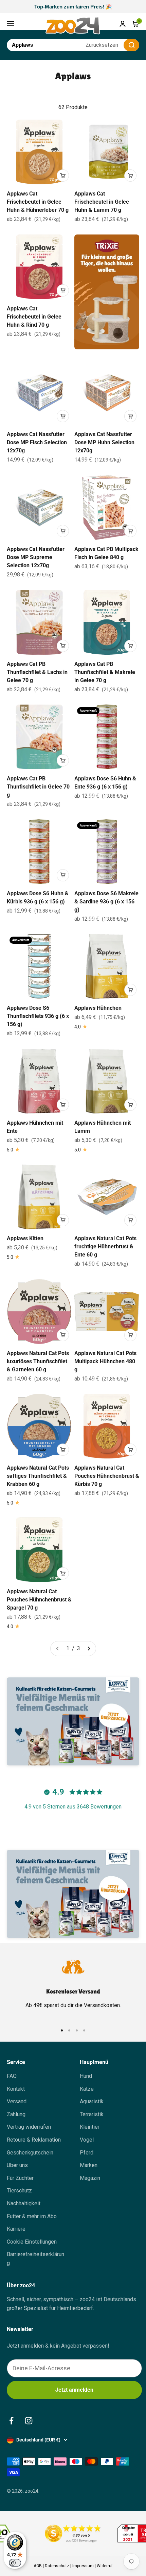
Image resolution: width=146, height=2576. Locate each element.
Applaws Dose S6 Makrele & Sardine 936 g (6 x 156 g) (106, 902)
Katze (87, 2089)
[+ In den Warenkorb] (63, 176)
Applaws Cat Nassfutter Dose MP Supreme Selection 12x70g (36, 557)
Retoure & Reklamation (34, 2140)
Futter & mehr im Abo (32, 2216)
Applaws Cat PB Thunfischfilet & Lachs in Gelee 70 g (37, 672)
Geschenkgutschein (30, 2153)
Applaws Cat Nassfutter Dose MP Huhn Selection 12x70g (104, 442)
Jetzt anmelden (74, 2390)
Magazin (90, 2178)
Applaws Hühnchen (98, 1008)
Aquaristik (92, 2101)
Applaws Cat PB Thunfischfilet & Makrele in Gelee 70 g (105, 672)
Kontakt (16, 2089)
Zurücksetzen (102, 45)
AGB (38, 2566)
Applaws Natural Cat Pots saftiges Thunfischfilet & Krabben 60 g (38, 1476)
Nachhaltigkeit (24, 2203)
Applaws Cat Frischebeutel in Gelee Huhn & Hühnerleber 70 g (38, 202)
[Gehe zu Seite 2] (89, 1649)
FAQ (12, 2076)
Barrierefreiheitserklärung (35, 2259)
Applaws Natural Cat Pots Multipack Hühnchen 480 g (105, 1361)
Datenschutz (57, 2566)
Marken (89, 2165)
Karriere (16, 2229)
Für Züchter (20, 2178)
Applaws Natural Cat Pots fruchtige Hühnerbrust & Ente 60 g (105, 1246)
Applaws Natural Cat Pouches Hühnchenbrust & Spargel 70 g (39, 1600)
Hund (86, 2076)
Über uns (17, 2165)
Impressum (83, 2566)
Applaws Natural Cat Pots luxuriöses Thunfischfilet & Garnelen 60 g (38, 1361)
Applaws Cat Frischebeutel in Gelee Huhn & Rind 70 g (34, 317)
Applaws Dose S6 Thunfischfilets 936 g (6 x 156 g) (38, 1016)
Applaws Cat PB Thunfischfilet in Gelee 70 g (38, 787)
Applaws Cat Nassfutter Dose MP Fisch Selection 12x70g (37, 442)
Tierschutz (19, 2191)
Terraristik (92, 2114)
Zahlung (16, 2114)
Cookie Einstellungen (32, 2242)
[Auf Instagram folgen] (29, 2421)
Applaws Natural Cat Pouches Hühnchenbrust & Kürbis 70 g (107, 1476)
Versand (17, 2101)
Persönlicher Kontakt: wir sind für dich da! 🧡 (73, 7)
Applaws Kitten (25, 1238)
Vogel (87, 2140)
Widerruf (105, 2566)
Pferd (87, 2153)
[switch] (15, 2563)
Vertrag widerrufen (29, 2127)
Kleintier (90, 2127)
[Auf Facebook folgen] (11, 2421)
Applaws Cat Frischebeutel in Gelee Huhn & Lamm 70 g (102, 202)
